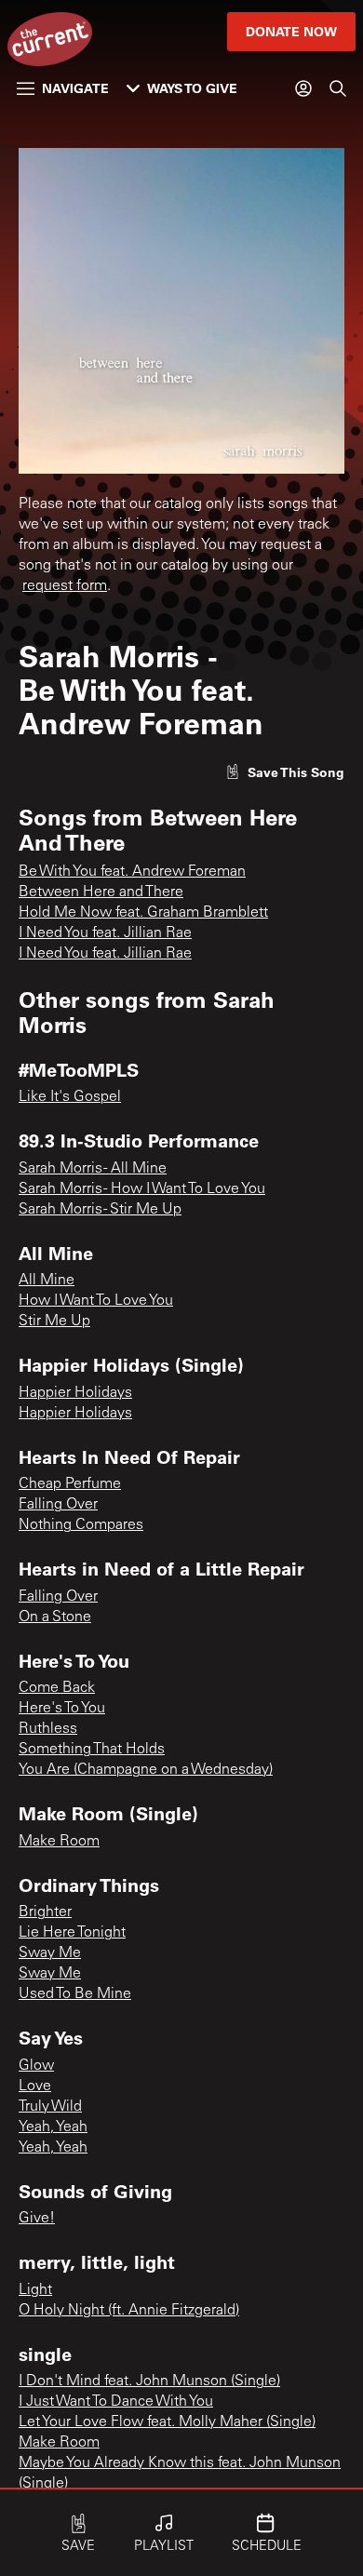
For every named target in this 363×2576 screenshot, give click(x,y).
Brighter (45, 1912)
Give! (37, 2219)
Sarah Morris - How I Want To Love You (142, 1189)
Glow (36, 2066)
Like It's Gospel (70, 1097)
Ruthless (48, 1729)
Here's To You (62, 1709)
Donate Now (291, 31)
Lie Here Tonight (72, 1933)
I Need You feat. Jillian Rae (105, 933)
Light (35, 2290)
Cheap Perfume (70, 1484)
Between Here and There (101, 892)
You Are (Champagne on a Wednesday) (146, 1770)
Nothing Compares (81, 1525)
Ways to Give (192, 88)
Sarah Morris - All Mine (93, 1169)
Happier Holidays (75, 1393)
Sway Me (50, 1953)
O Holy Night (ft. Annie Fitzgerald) (129, 2311)
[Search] (338, 88)
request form (65, 586)
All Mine (47, 1281)
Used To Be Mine (75, 1994)
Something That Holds (92, 1750)
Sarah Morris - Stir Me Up (100, 1210)
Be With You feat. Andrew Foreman (132, 872)
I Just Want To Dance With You (116, 2402)
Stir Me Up (54, 1322)
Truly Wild (50, 2107)
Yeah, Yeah (53, 2127)
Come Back (57, 1688)
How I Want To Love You (96, 1301)
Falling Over (58, 1505)
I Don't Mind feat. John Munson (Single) (149, 2381)
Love (35, 2086)
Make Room (59, 1842)
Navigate (75, 88)
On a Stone (55, 1617)
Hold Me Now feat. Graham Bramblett (143, 913)
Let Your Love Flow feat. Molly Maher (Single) (167, 2422)
